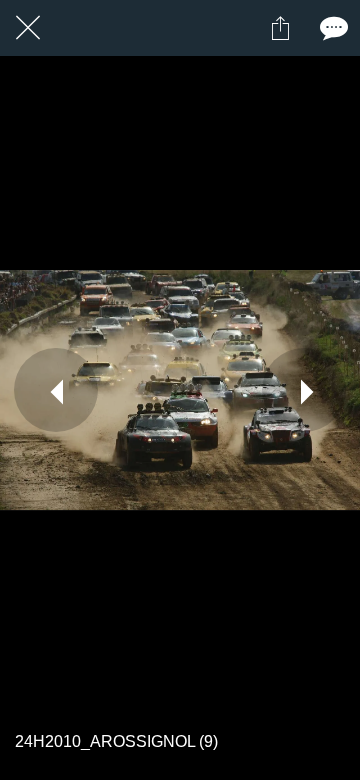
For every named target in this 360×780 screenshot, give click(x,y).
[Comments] (332, 28)
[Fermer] (28, 28)
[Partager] (280, 28)
